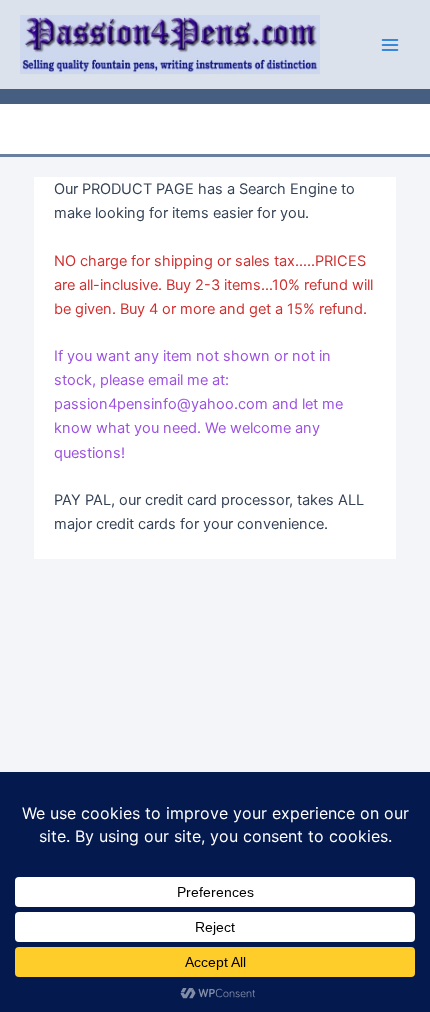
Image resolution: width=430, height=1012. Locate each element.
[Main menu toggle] (390, 44)
